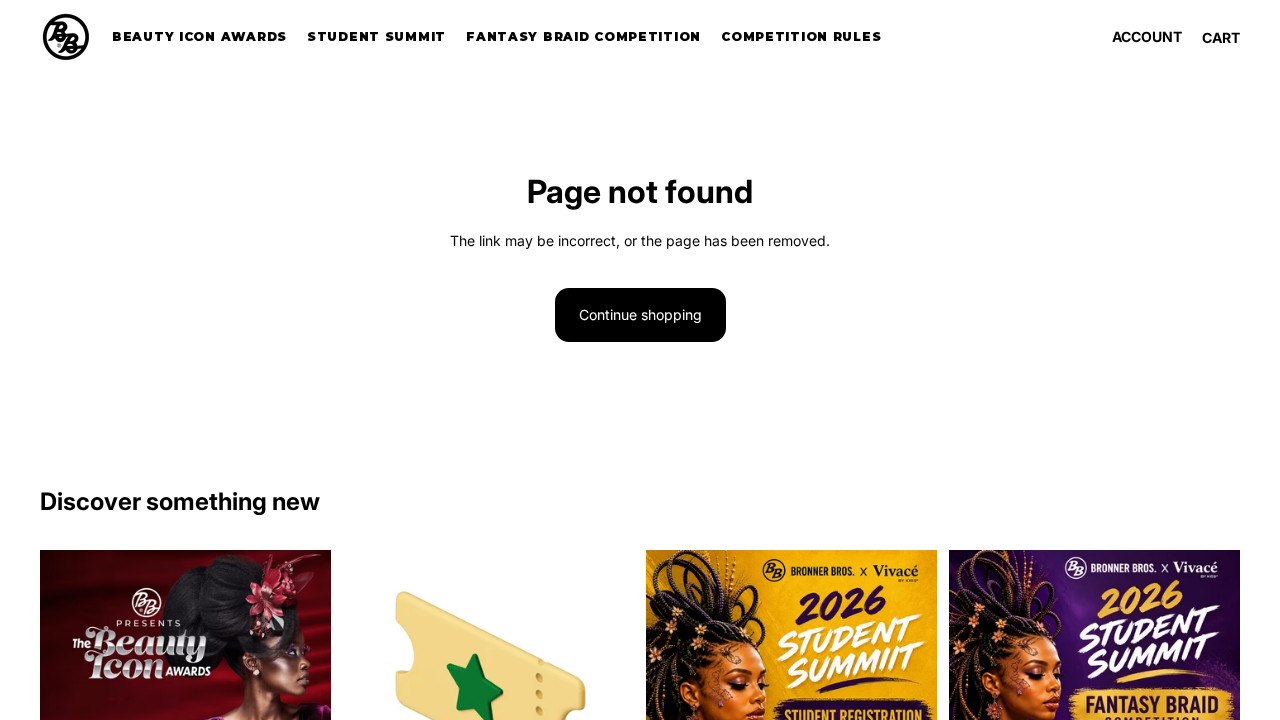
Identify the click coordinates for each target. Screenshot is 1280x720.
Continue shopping (640, 314)
